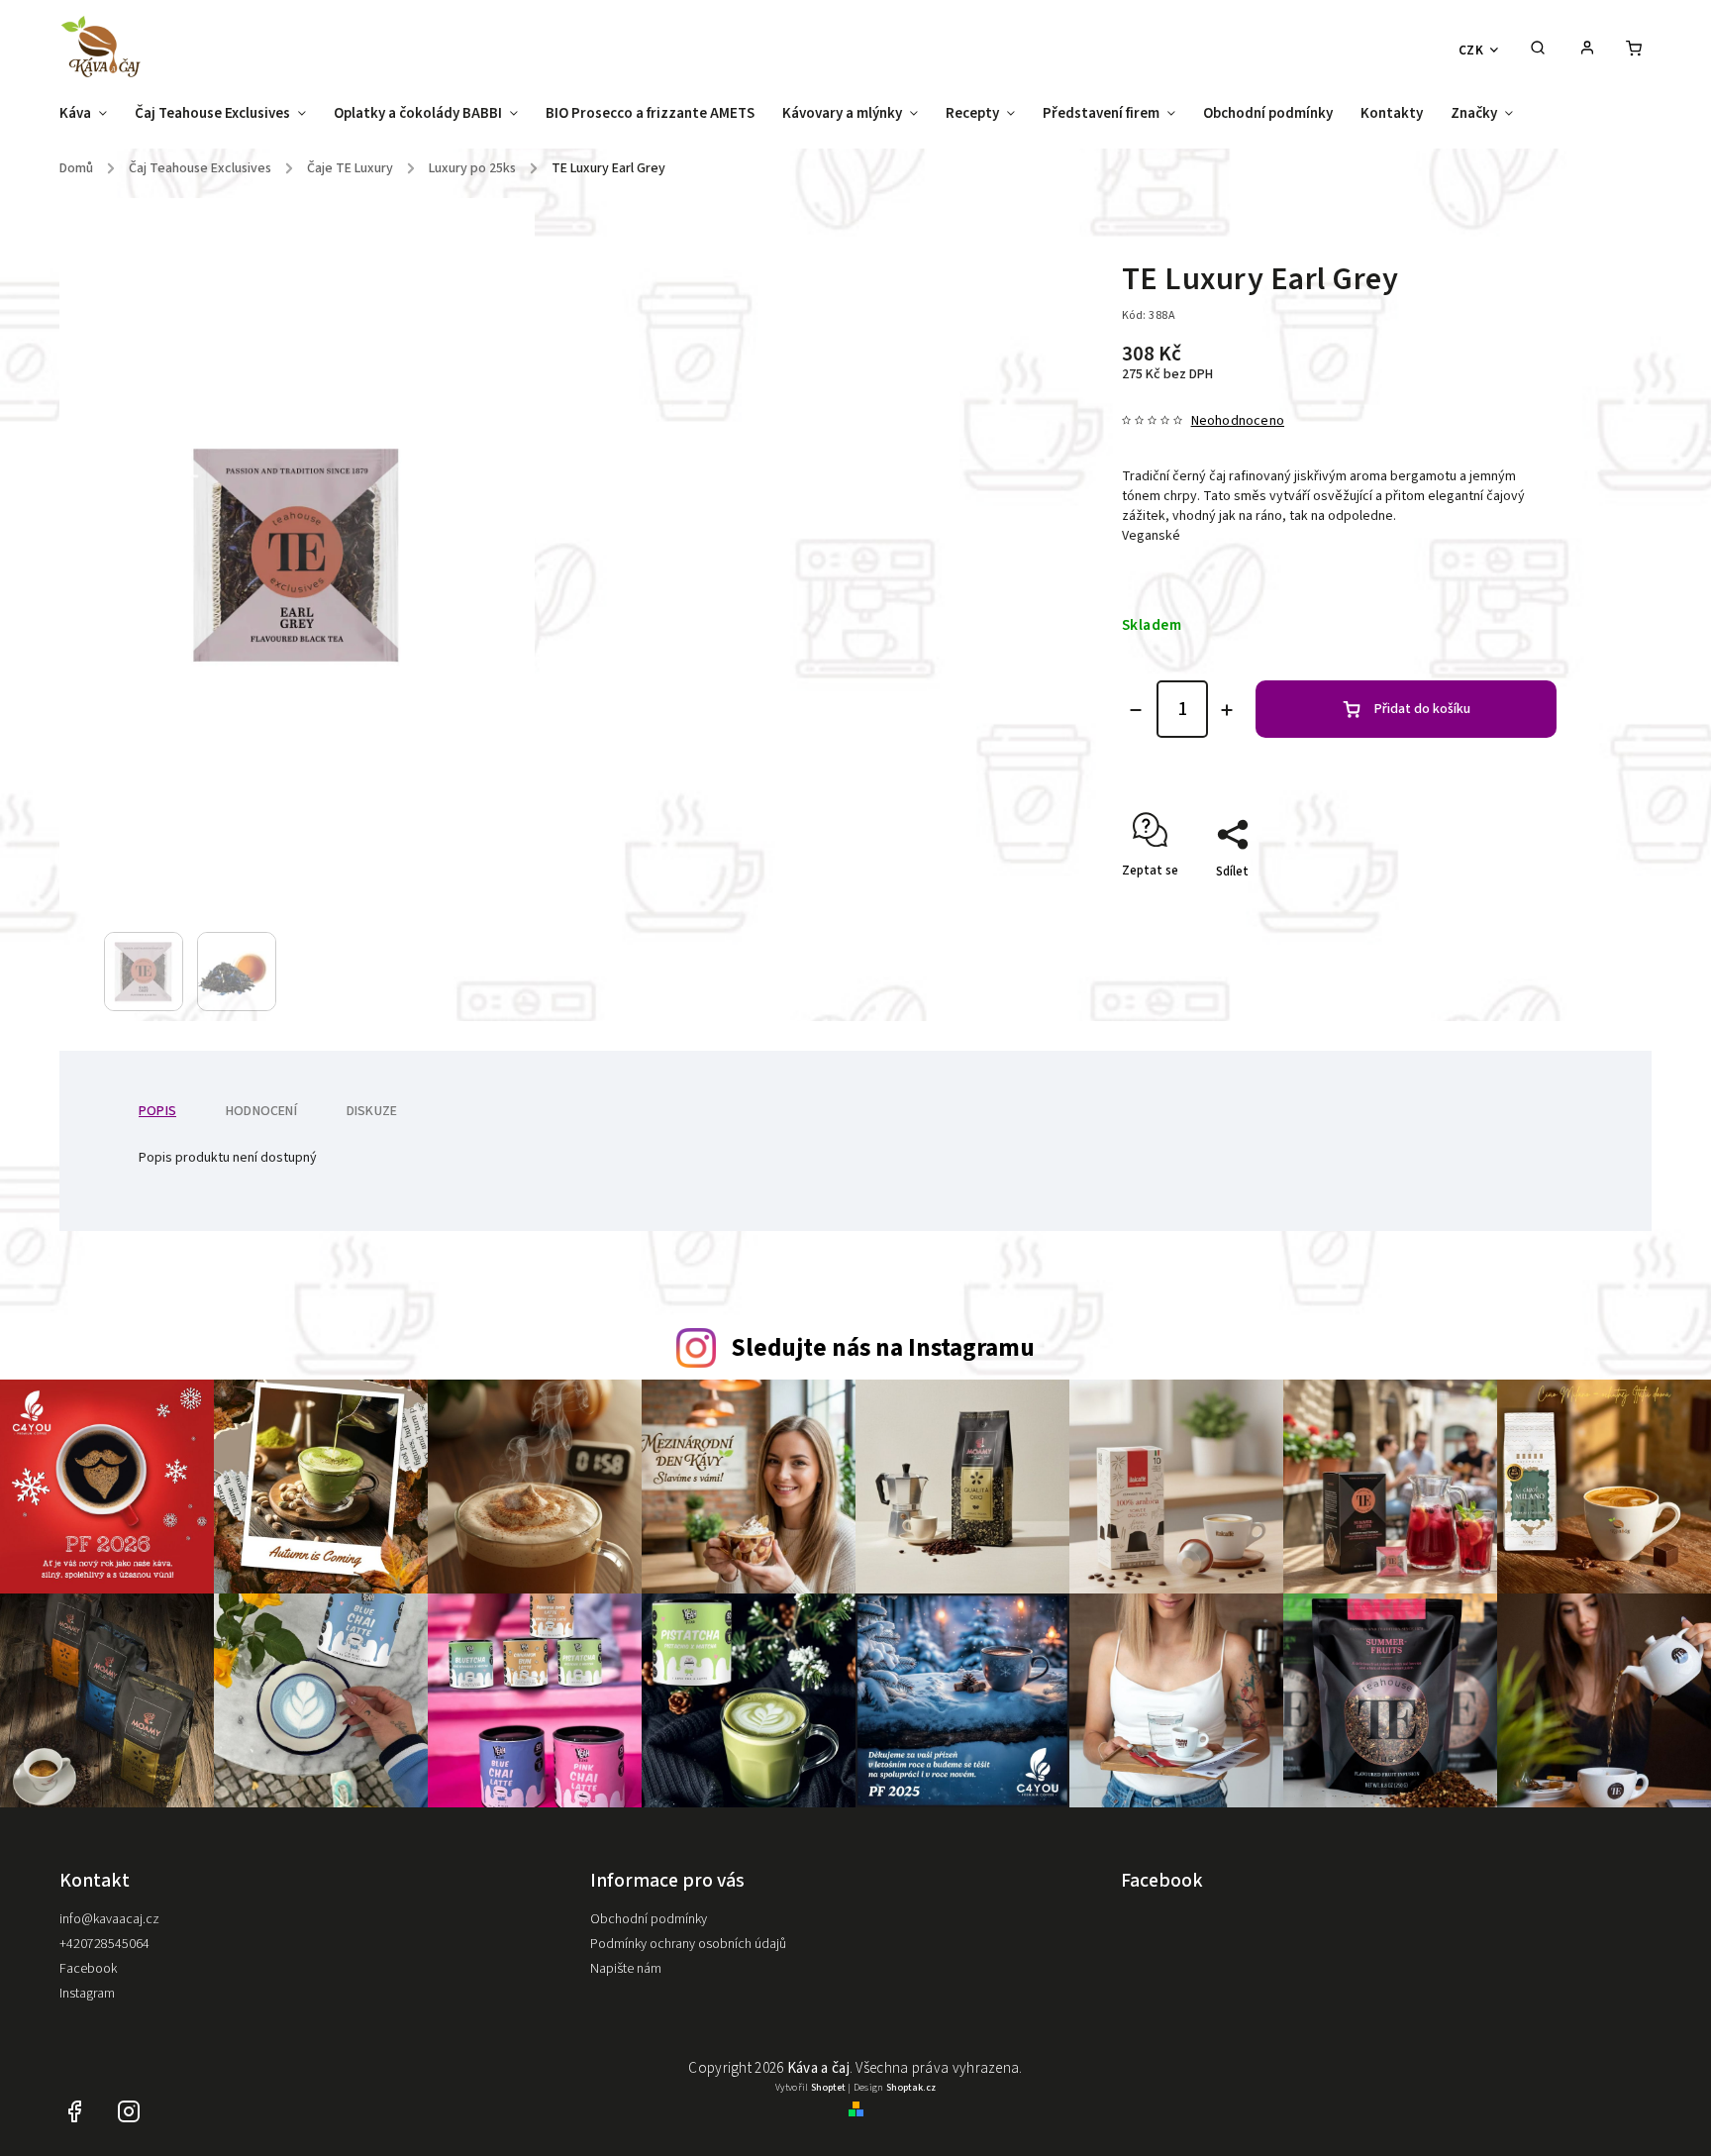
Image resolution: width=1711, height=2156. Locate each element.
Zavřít (1494, 906)
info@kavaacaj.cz (109, 1919)
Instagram (87, 1994)
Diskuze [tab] (372, 1111)
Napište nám (626, 1969)
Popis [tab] (157, 1111)
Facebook (88, 1969)
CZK (1471, 50)
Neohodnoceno (1238, 421)
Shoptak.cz (911, 2088)
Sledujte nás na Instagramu (883, 1348)
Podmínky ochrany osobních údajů (688, 1944)
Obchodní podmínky (649, 1919)
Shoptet (828, 2088)
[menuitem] (90, 119)
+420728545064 (104, 1944)
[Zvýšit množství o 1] (1227, 710)
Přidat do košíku (1422, 709)
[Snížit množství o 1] (1136, 710)
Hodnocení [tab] (261, 1111)
